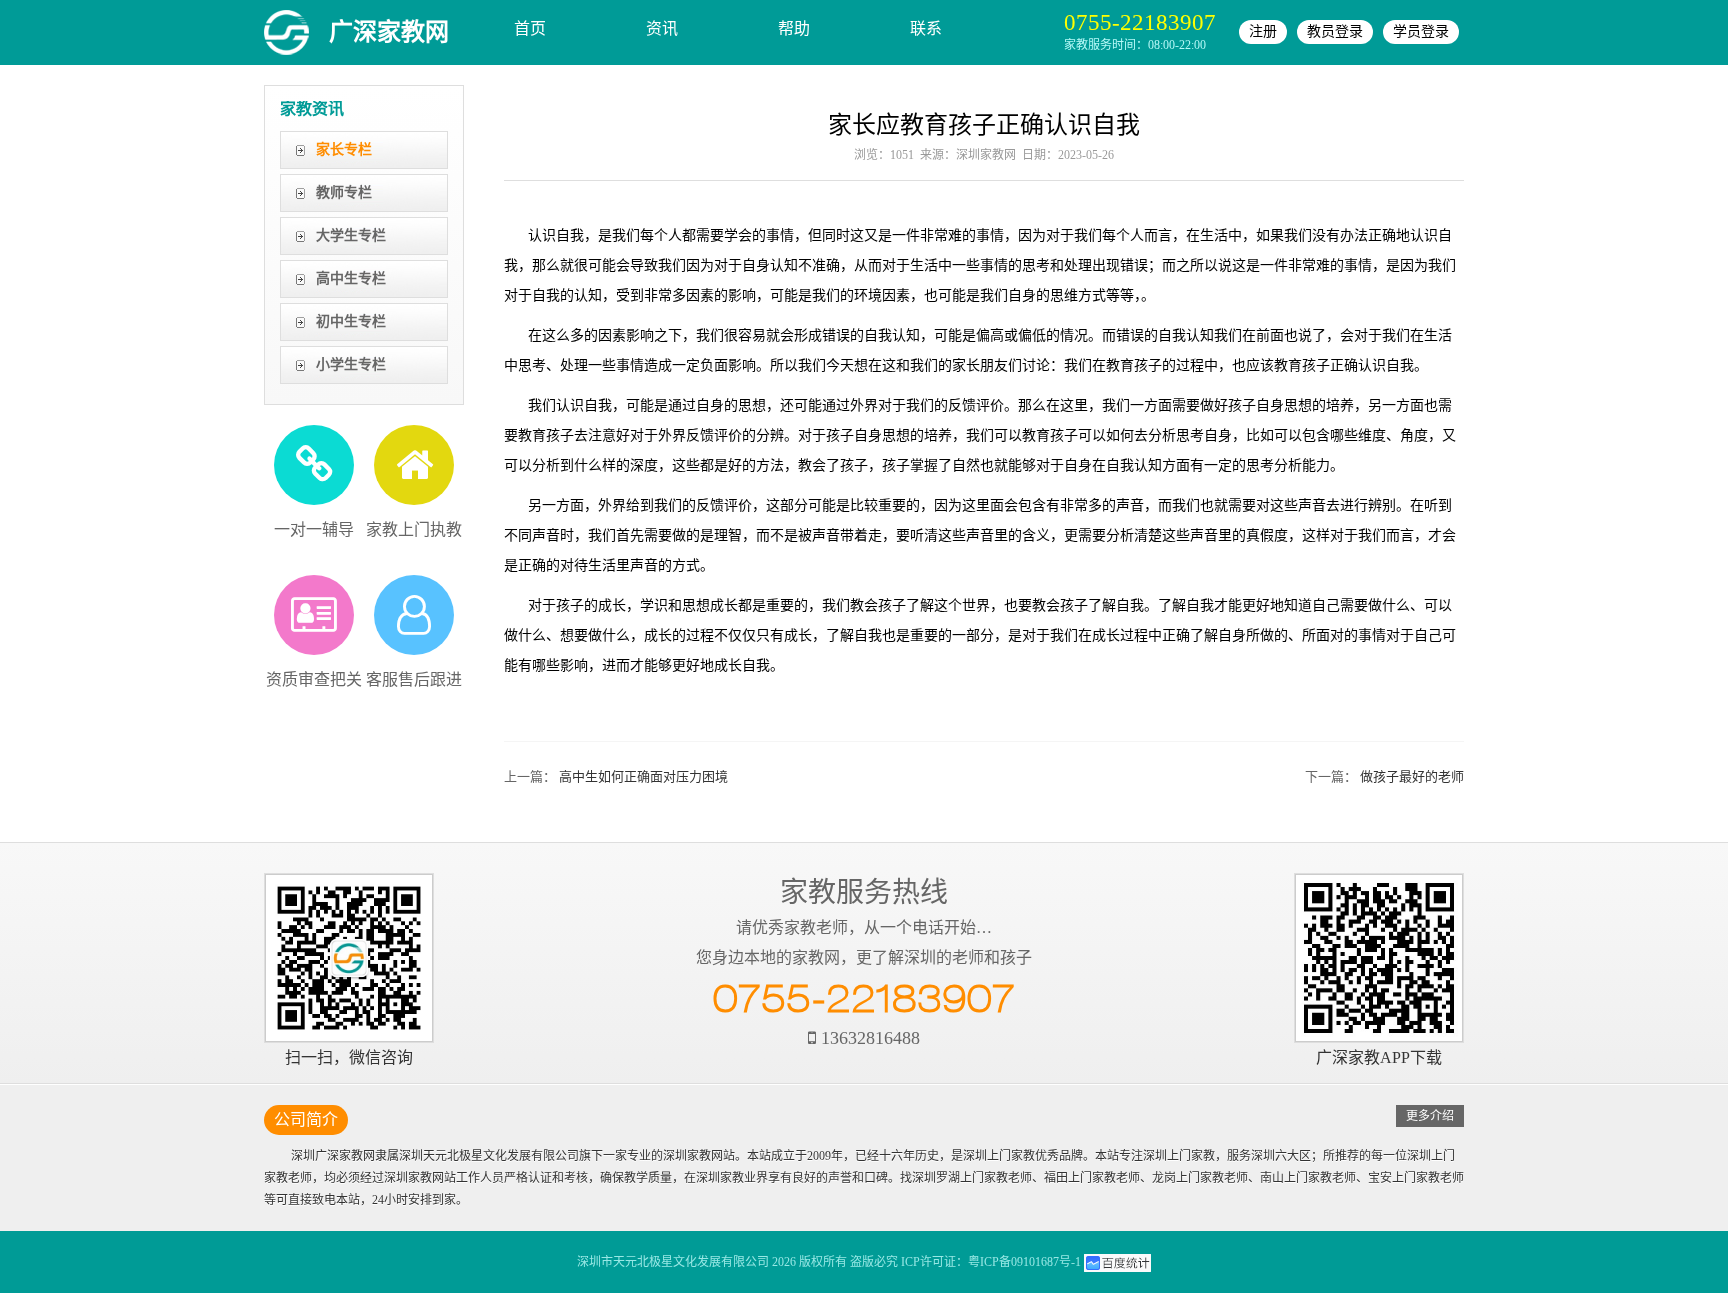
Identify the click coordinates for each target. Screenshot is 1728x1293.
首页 (530, 28)
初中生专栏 (351, 321)
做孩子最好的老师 (1412, 776)
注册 (1263, 31)
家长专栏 (344, 149)
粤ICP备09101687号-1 (1024, 1262)
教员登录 (1335, 31)
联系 (926, 28)
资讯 (662, 28)
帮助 (794, 28)
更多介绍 (1430, 1116)
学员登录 (1421, 31)
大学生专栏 (351, 235)
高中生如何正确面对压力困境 (643, 776)
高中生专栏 (351, 278)
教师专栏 (344, 192)
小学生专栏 (351, 364)
